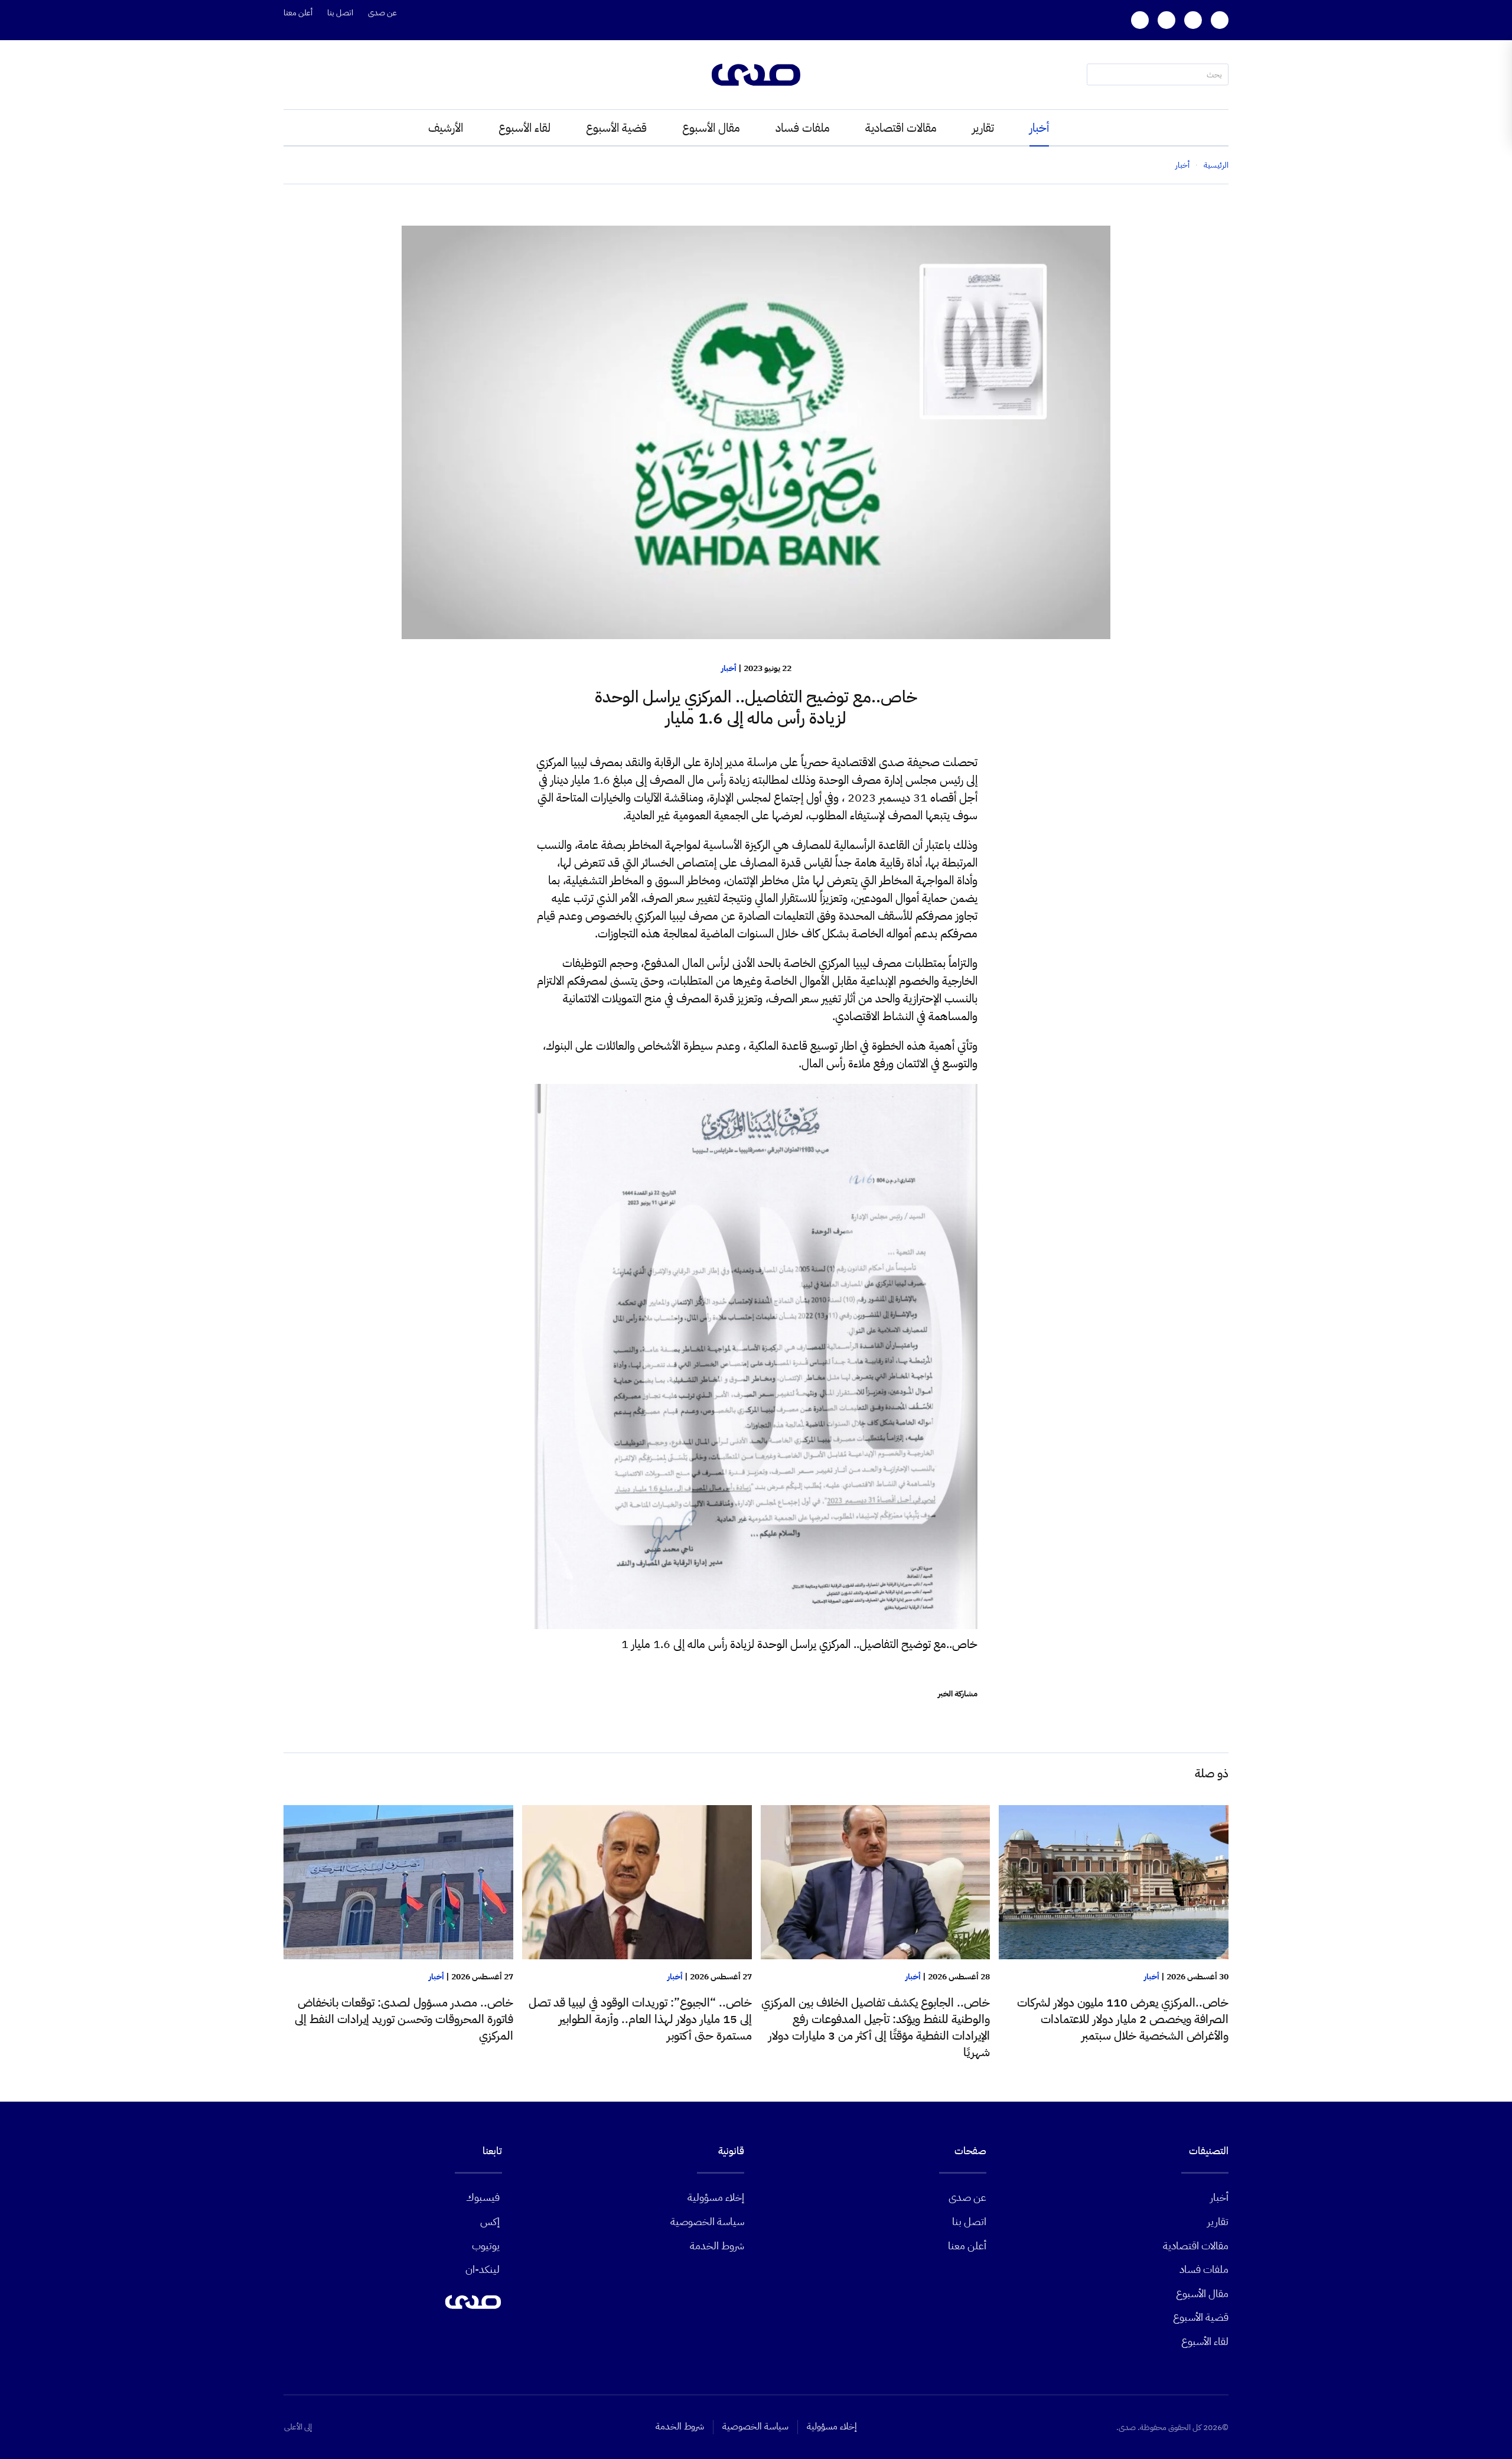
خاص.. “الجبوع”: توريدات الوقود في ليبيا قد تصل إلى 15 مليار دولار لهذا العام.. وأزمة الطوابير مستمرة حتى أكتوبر (640, 2019)
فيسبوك (483, 2197)
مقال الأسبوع (711, 128)
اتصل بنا (340, 13)
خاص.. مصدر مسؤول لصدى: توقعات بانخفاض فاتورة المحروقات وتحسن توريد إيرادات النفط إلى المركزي (404, 2019)
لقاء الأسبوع (524, 128)
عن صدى (382, 13)
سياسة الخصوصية (707, 2221)
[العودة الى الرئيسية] (756, 75)
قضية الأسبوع (616, 128)
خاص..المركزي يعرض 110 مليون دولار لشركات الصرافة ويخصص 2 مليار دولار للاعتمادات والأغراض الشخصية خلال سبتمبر (1123, 2019)
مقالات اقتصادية (901, 128)
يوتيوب (486, 2245)
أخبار (1039, 128)
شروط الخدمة (717, 2245)
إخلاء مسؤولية (716, 2197)
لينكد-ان (483, 2269)
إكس (490, 2221)
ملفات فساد (803, 128)
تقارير (983, 128)
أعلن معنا (298, 13)
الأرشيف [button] (446, 128)
